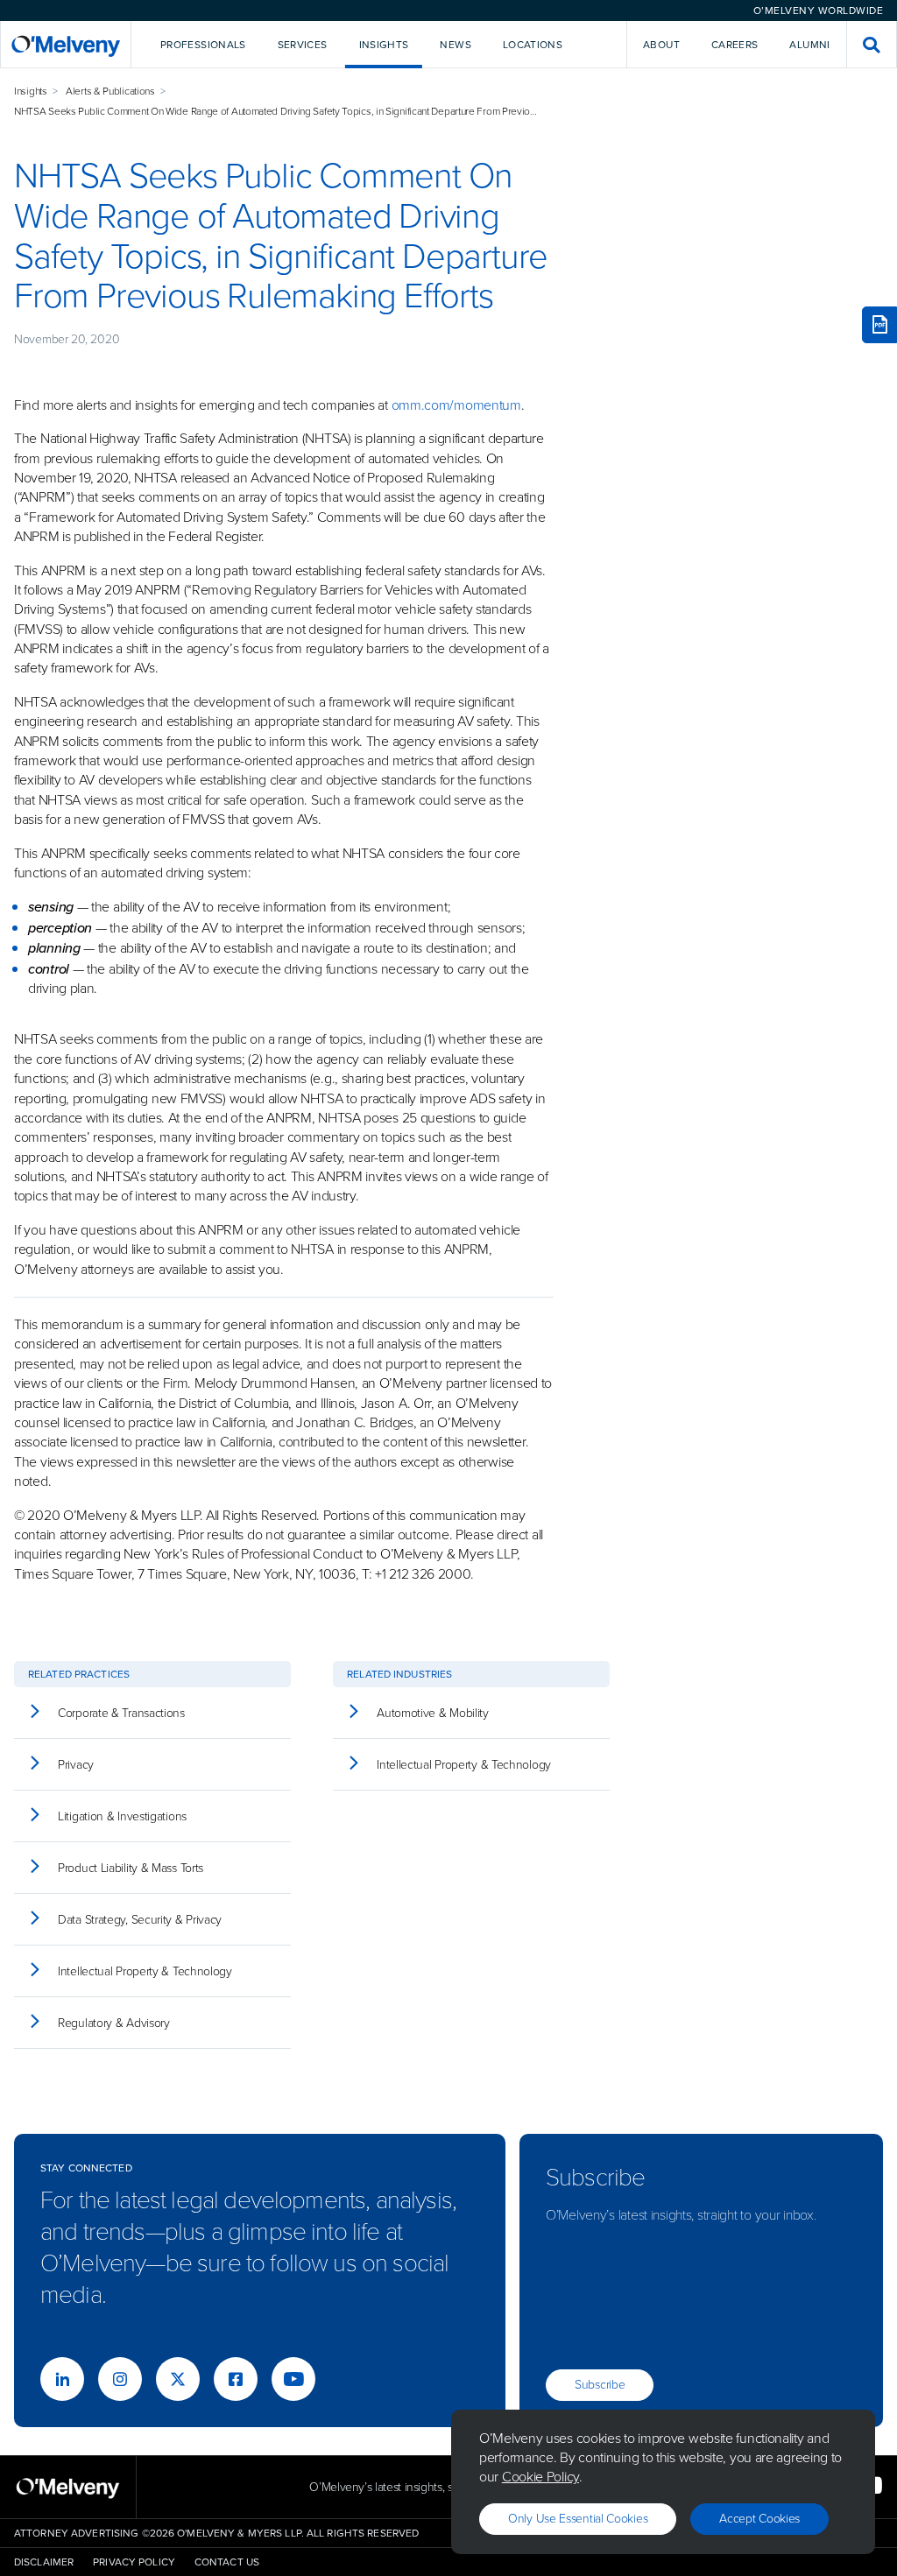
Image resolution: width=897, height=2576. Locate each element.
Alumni (809, 45)
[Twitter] (178, 2379)
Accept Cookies (759, 2519)
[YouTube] (293, 2379)
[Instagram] (120, 2379)
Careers (735, 45)
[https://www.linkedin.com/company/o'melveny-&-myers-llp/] (62, 2379)
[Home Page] (66, 44)
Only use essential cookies (578, 2519)
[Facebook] (236, 2379)
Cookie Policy (540, 2477)
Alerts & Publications (110, 91)
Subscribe (600, 2385)
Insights (31, 91)
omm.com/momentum (456, 405)
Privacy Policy (134, 2562)
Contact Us (227, 2562)
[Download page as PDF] (879, 325)
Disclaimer (44, 2562)
